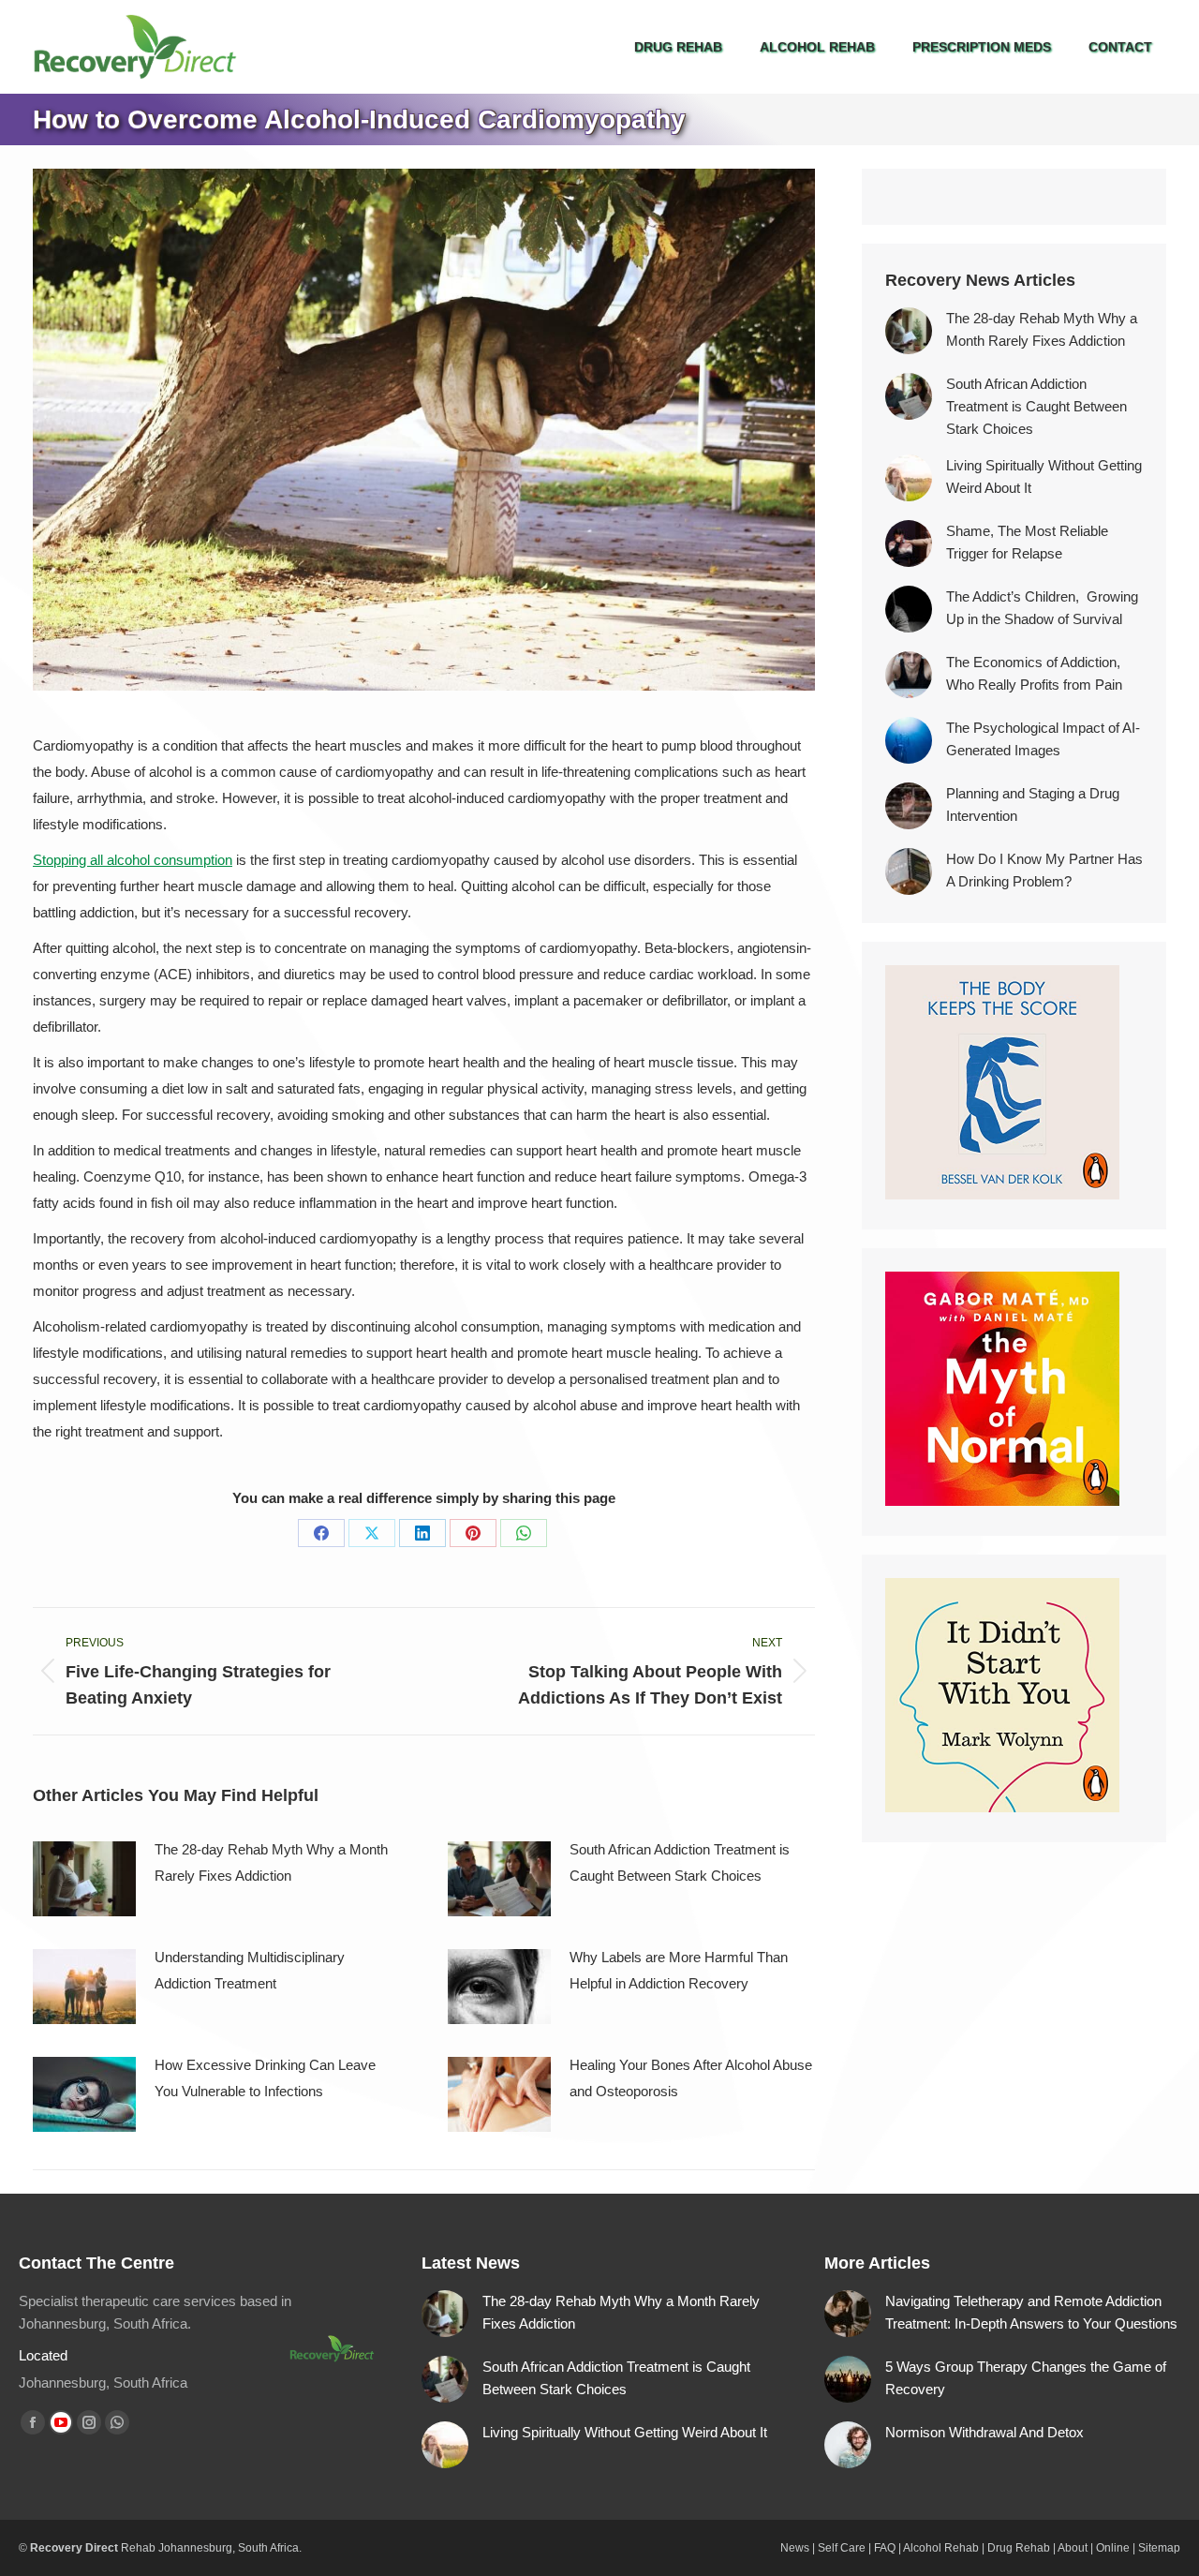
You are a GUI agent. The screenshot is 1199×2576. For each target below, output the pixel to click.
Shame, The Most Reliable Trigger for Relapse (1027, 542)
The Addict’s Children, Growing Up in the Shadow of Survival (1042, 608)
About (1073, 2548)
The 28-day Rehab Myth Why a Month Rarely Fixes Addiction (271, 1862)
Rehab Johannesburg (177, 2548)
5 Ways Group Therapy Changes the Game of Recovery (1026, 2378)
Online (1113, 2548)
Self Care (842, 2548)
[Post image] (84, 1879)
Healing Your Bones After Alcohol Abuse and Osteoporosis (691, 2078)
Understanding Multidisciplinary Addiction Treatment (250, 1970)
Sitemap (1159, 2548)
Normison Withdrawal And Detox (984, 2432)
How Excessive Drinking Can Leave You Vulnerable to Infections (265, 2078)
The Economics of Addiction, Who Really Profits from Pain (1035, 673)
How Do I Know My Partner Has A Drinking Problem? (1044, 870)
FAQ (885, 2548)
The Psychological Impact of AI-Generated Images (1043, 739)
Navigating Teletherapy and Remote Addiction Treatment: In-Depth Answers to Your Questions (1031, 2312)
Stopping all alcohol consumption (133, 860)
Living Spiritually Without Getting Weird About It (1044, 476)
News (795, 2548)
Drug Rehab (1019, 2548)
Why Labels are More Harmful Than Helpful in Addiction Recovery (679, 1970)
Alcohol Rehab (941, 2548)
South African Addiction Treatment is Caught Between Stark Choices (680, 1862)
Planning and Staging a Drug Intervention (1033, 804)
